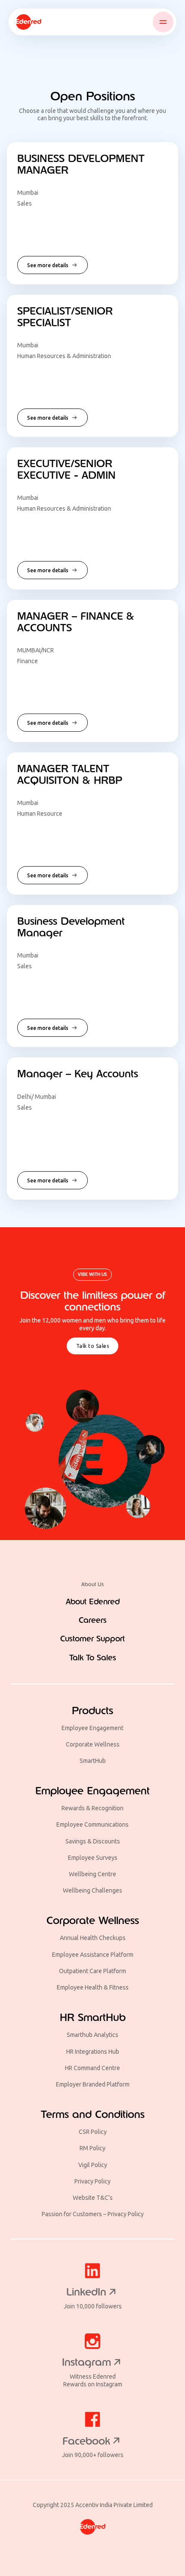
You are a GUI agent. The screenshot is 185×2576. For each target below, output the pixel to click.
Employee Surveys (93, 1858)
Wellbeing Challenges (92, 1890)
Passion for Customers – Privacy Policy (93, 2214)
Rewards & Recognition (92, 1808)
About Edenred (93, 1602)
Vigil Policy (93, 2165)
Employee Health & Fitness (93, 1987)
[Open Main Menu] (163, 22)
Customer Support (92, 1639)
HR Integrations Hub (93, 2052)
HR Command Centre (92, 2068)
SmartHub (93, 1761)
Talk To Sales (93, 1658)
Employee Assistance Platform (93, 1955)
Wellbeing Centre (92, 1874)
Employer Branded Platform (93, 2084)
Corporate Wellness (93, 1744)
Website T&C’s (93, 2198)
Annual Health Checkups (93, 1938)
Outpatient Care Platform (92, 1971)
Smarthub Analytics (92, 2035)
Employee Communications (92, 1824)
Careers (93, 1620)
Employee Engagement (92, 1728)
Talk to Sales (93, 1346)
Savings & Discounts (93, 1841)
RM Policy (92, 2148)
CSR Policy (93, 2132)
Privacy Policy (92, 2181)
